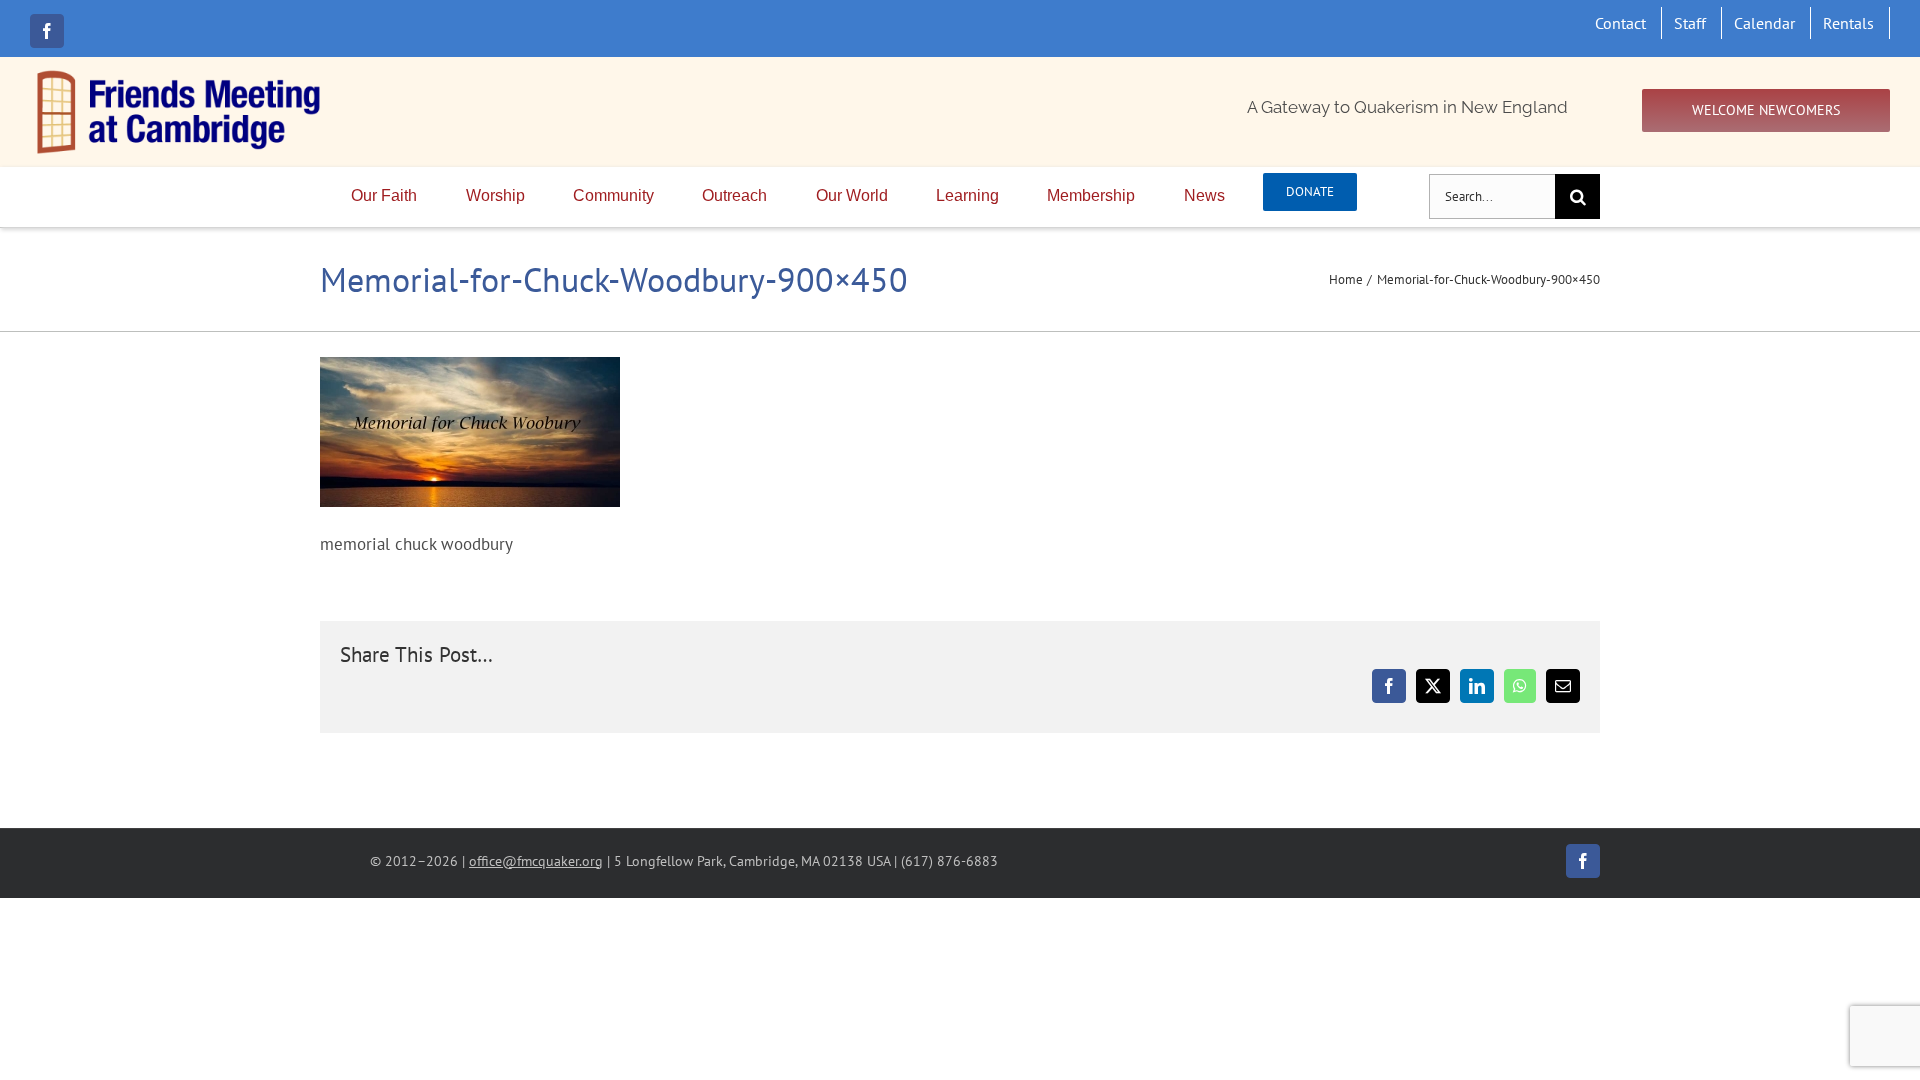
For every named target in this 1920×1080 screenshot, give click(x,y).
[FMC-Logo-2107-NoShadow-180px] (180, 75)
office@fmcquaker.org (536, 860)
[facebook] (47, 31)
